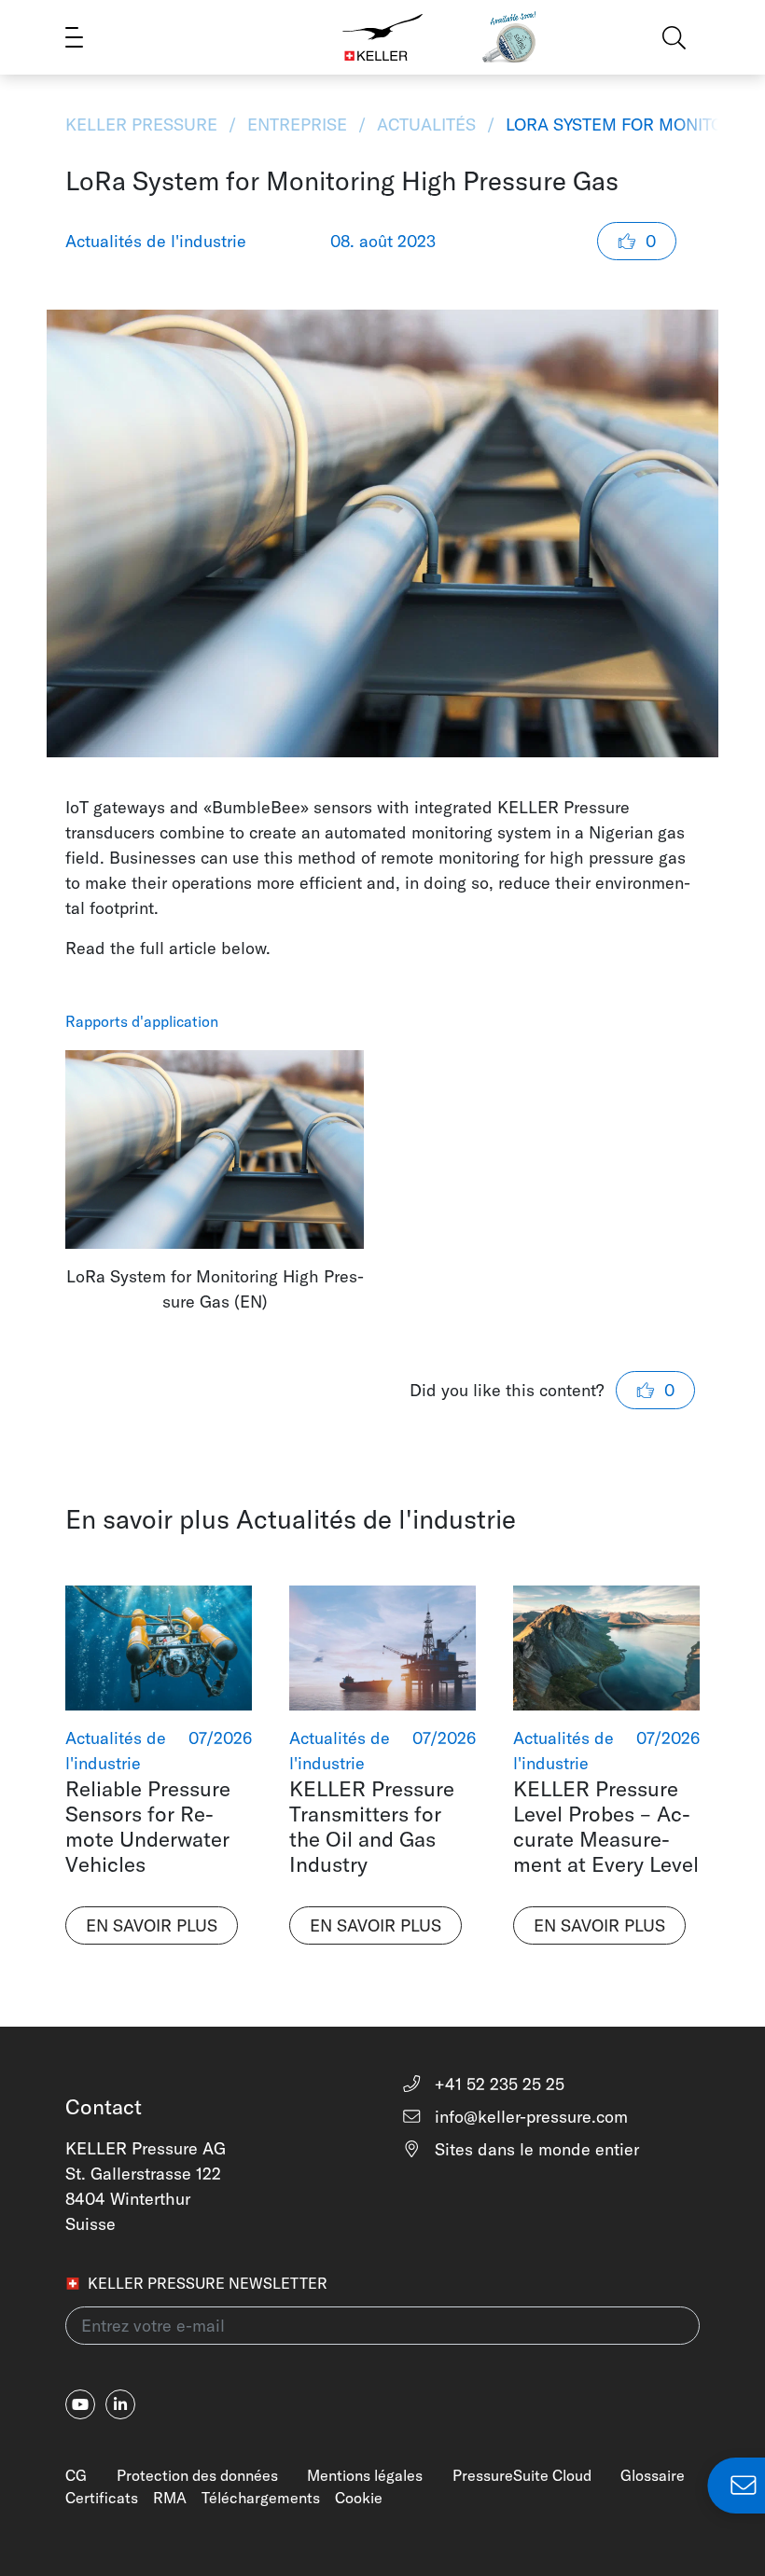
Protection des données (197, 2475)
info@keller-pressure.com (529, 2117)
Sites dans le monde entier (535, 2149)
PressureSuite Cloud (522, 2475)
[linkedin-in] (120, 2404)
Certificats (102, 2498)
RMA (170, 2498)
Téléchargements (261, 2498)
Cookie (359, 2498)
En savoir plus (152, 1925)
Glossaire (653, 2475)
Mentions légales (365, 2475)
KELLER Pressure (144, 125)
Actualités (426, 125)
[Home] (382, 37)
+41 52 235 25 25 (497, 2084)
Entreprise (297, 125)
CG (76, 2475)
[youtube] (80, 2404)
